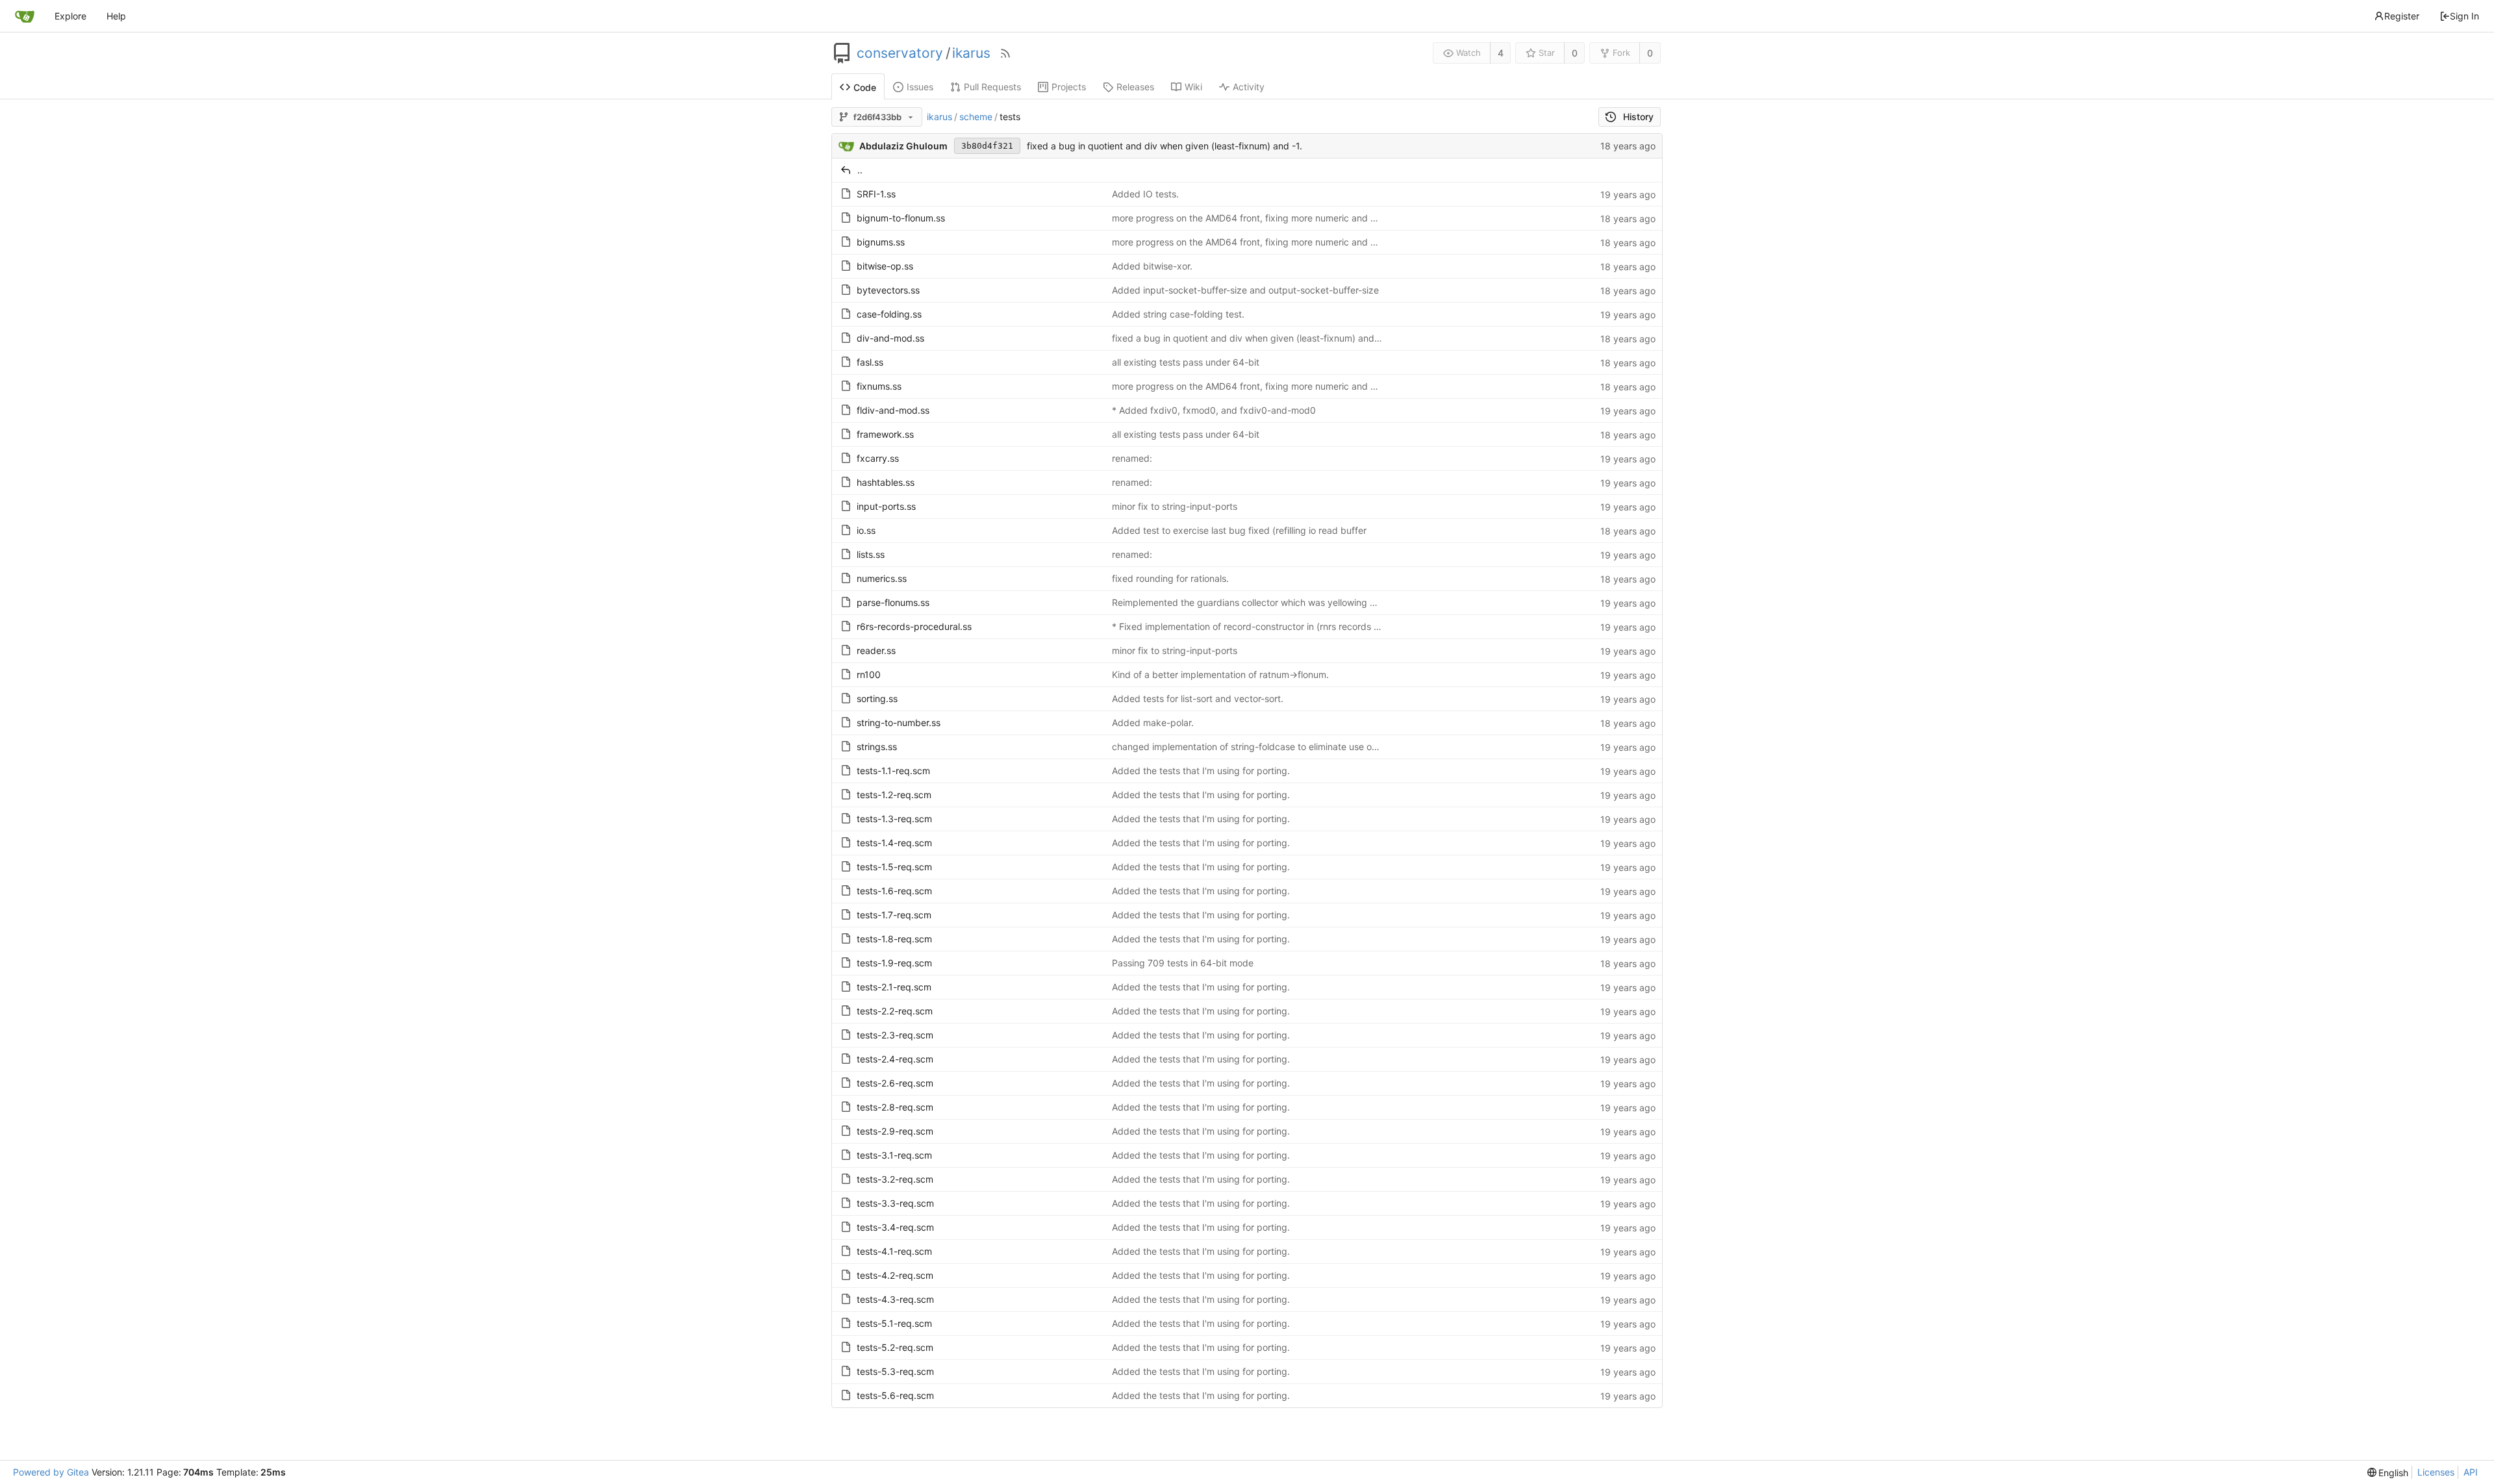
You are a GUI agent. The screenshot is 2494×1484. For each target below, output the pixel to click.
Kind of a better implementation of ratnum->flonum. (1220, 674)
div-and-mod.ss (890, 338)
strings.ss (877, 747)
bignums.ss (881, 242)
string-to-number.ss (899, 723)
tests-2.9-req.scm (895, 1131)
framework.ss (885, 434)
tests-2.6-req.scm (895, 1083)
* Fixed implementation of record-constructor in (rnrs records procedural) (1267, 626)
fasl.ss (870, 362)
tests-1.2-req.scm (894, 795)
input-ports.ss (886, 506)
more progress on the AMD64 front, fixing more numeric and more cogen (1266, 218)
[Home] (25, 16)
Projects (1069, 87)
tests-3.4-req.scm (895, 1227)
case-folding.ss (889, 314)
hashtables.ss (886, 482)
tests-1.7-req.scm (894, 915)
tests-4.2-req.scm (895, 1275)
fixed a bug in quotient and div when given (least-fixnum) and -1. (1165, 146)
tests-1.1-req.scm (893, 771)
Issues (920, 87)
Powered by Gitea (51, 1472)
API (2471, 1472)
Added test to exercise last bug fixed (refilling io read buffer (1239, 530)
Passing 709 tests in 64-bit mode (1183, 963)
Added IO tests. (1145, 194)
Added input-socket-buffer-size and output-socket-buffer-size (1245, 290)
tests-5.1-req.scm (894, 1323)
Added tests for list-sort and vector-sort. (1198, 698)
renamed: (1132, 458)
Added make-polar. (1153, 723)
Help (116, 16)
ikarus (971, 53)
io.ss (866, 530)
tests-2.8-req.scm (895, 1107)
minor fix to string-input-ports (1175, 506)
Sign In (2464, 16)
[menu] (2388, 1473)
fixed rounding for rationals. (1170, 578)
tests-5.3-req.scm (895, 1371)
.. (860, 170)
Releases (1135, 87)
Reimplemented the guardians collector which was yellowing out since (1260, 602)
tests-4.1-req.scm (894, 1251)
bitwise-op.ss (885, 266)
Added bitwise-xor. (1152, 266)
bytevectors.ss (888, 290)
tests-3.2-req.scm (895, 1179)
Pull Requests (992, 87)
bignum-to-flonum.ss (901, 218)
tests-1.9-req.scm (894, 963)
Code (865, 87)
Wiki (1193, 87)
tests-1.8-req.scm (894, 939)
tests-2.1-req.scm (894, 987)
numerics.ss (882, 578)
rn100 (869, 674)
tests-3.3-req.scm (895, 1203)
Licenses (2436, 1472)
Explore (70, 16)
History (1638, 117)
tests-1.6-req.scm (894, 891)
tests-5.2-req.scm (895, 1347)
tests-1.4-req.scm (894, 843)
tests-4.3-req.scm (895, 1299)
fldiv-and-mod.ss (893, 410)
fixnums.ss (879, 386)
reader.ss (876, 650)
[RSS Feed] (1005, 53)
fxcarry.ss (878, 458)
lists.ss (871, 554)
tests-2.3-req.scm (895, 1035)
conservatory (900, 53)
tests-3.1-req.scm (894, 1155)
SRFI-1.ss (876, 194)
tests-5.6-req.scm (895, 1395)
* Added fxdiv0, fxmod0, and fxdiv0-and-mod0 (1214, 410)
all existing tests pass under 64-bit (1186, 362)
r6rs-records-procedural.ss (914, 626)
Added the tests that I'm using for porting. (1201, 771)
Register (2402, 16)
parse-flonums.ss (893, 602)
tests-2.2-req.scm (895, 1011)
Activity (1249, 87)
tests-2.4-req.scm (895, 1059)
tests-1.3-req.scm (894, 819)
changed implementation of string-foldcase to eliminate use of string (1257, 747)
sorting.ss (877, 698)
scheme (976, 117)
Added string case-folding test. (1178, 314)
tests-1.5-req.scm (894, 867)
